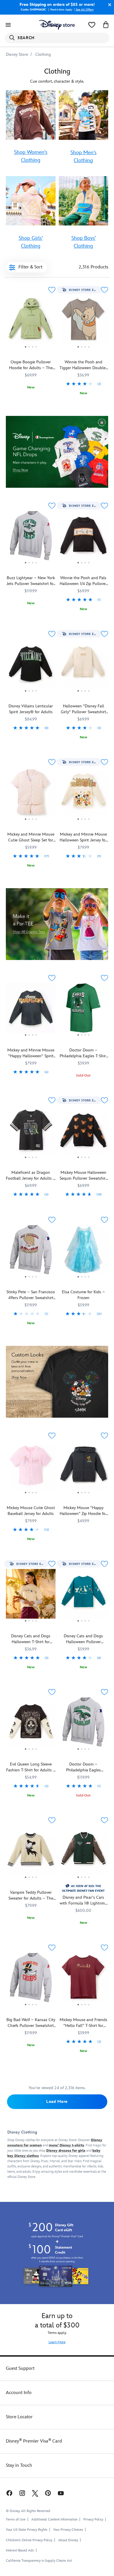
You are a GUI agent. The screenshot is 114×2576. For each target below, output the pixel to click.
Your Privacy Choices (68, 2530)
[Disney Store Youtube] (61, 2493)
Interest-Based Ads (20, 2550)
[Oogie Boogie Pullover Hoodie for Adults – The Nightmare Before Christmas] (31, 322)
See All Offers (85, 10)
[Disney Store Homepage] (57, 25)
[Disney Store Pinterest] (48, 2493)
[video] (57, 1382)
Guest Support (20, 2368)
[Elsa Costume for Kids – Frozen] (83, 1252)
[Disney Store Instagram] (22, 2493)
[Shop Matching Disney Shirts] (57, 1382)
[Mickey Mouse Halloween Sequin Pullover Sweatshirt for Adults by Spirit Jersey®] (83, 1132)
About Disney (68, 2540)
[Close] (108, 5)
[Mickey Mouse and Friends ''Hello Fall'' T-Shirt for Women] (83, 1980)
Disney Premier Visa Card (34, 2441)
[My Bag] (106, 25)
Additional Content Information (54, 2519)
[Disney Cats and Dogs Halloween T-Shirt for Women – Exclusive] (31, 1596)
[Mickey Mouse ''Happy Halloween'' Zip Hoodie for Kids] (83, 1468)
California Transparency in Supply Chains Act (39, 2561)
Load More (57, 2102)
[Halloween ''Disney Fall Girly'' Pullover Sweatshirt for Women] (83, 666)
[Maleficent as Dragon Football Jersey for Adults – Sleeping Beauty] (31, 1132)
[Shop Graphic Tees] (57, 924)
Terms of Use (16, 2519)
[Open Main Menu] (8, 25)
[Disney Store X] (35, 2493)
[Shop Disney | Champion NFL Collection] (57, 452)
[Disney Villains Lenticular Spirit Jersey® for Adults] (31, 666)
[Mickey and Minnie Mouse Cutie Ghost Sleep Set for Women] (31, 794)
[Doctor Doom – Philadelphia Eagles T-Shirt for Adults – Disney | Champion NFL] (83, 1010)
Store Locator (19, 2417)
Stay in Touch (19, 2465)
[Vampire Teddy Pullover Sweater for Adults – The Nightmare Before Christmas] (31, 1852)
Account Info (19, 2393)
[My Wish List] (92, 25)
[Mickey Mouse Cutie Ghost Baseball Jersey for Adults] (31, 1468)
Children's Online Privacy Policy (29, 2540)
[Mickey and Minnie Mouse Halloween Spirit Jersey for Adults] (83, 794)
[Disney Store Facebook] (9, 2493)
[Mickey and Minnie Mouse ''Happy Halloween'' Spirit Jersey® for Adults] (31, 1010)
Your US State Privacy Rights (27, 2530)
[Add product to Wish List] (52, 290)
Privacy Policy (93, 2519)
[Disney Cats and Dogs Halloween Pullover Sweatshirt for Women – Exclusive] (83, 1596)
